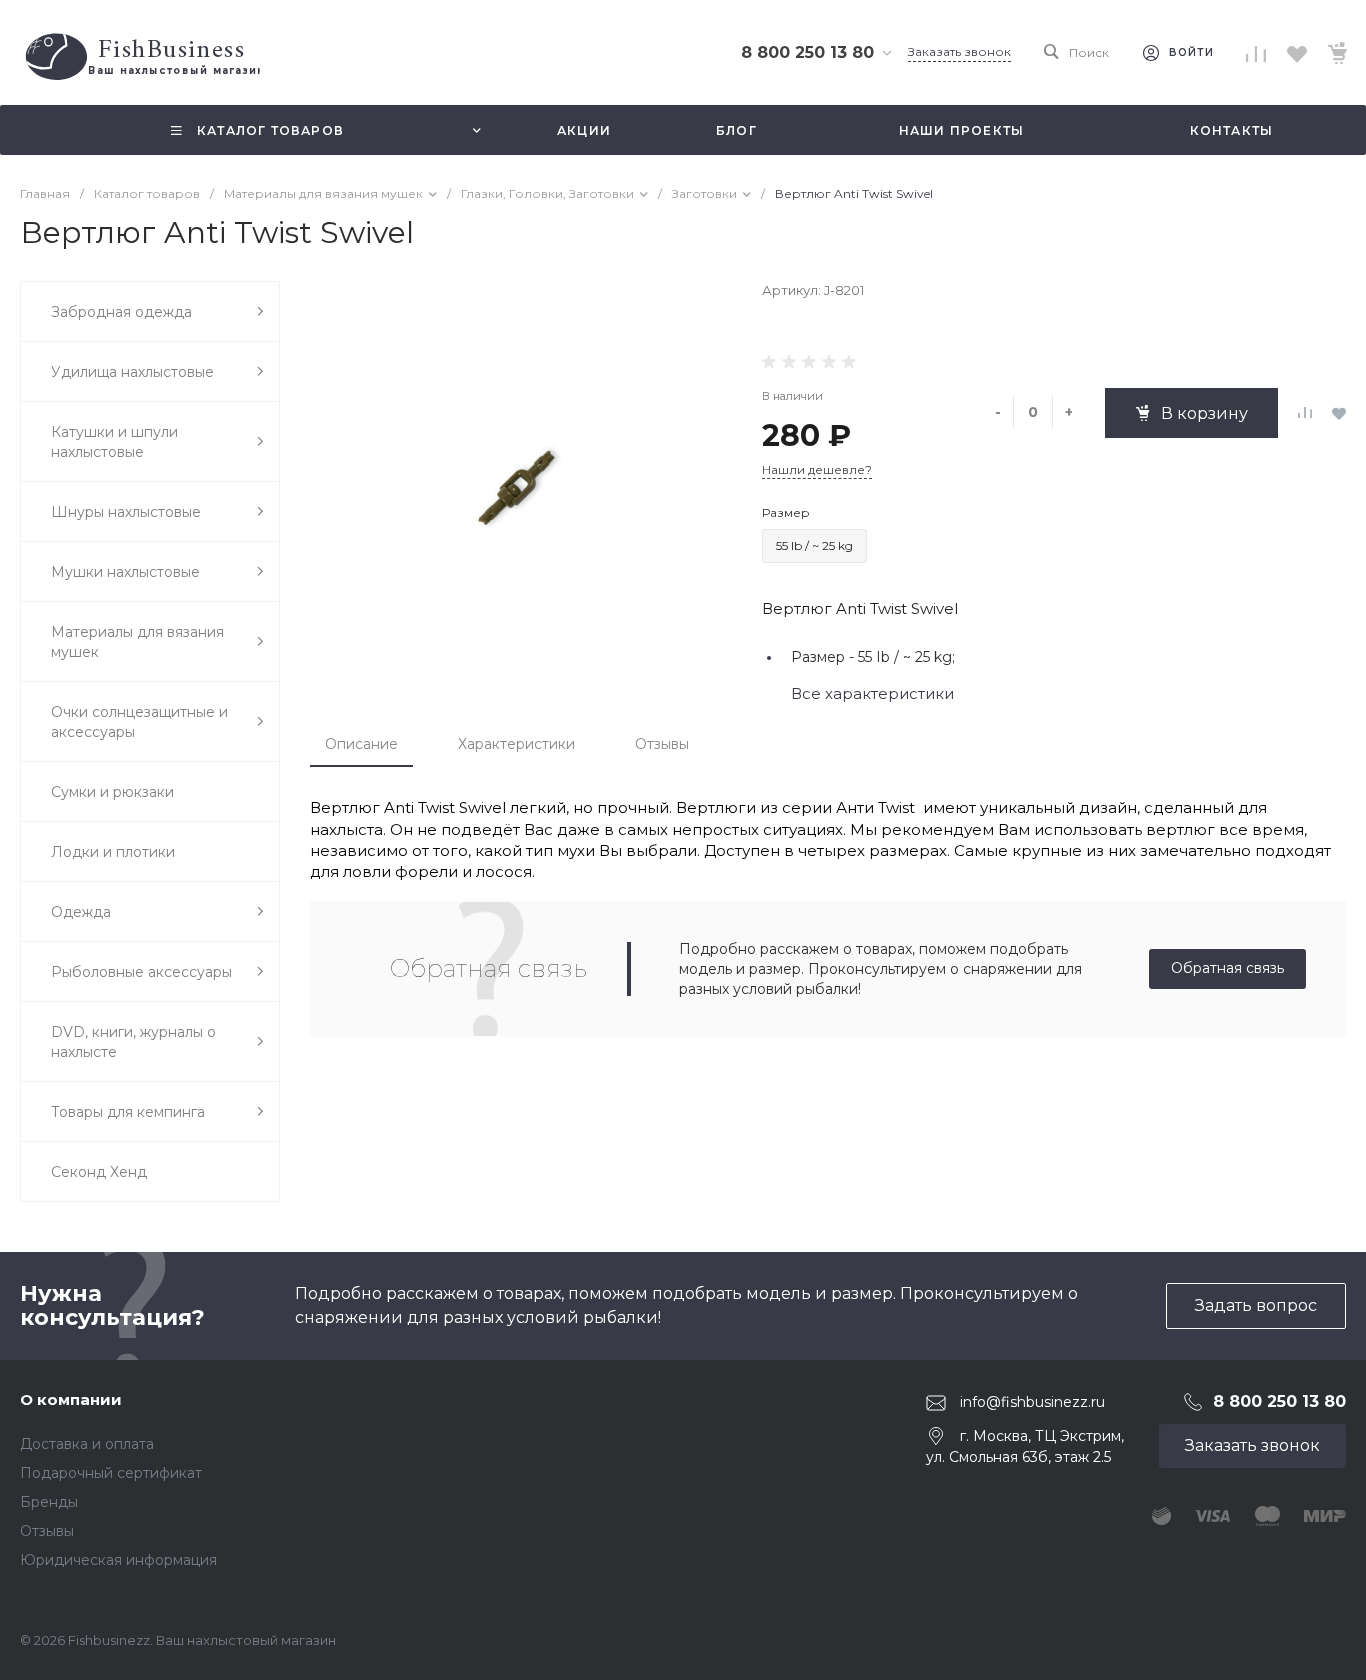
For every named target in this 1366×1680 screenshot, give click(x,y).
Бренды (49, 1502)
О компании (71, 1399)
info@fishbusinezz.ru (1032, 1402)
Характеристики (516, 744)
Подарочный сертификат (111, 1473)
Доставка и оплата (87, 1444)
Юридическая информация (118, 1560)
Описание (361, 744)
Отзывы (662, 744)
